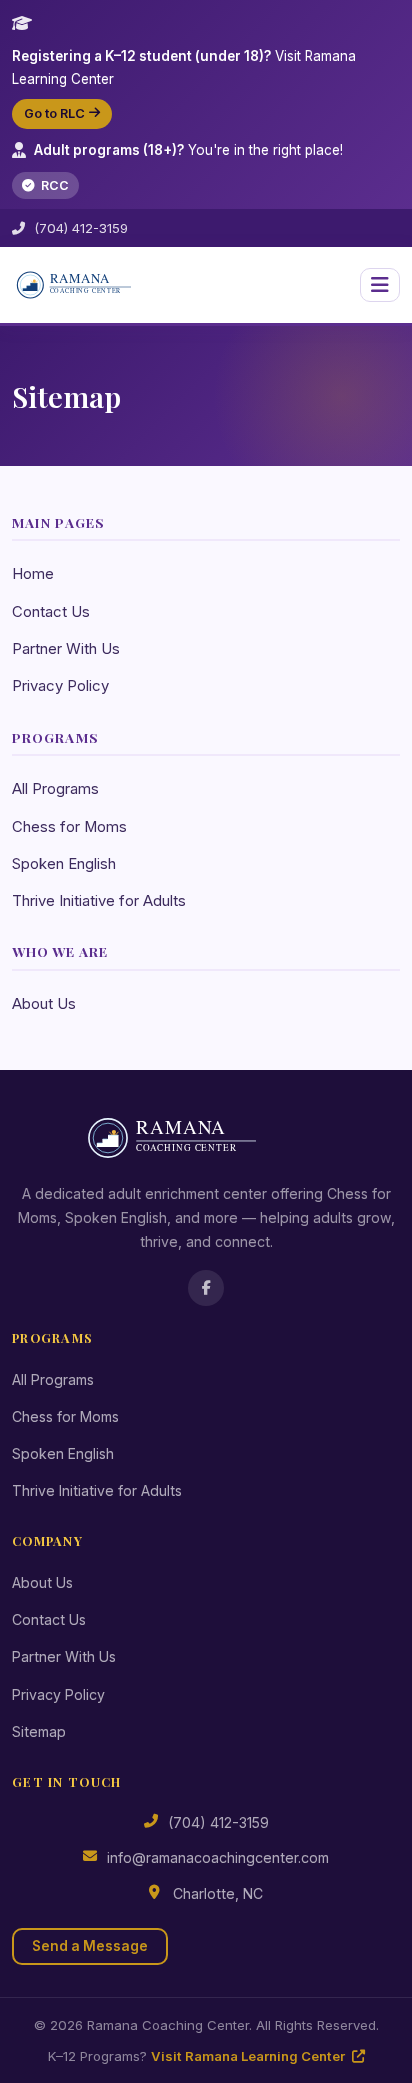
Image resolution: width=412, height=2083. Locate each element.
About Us (44, 1004)
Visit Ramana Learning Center (249, 2056)
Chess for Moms (69, 827)
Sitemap (39, 1731)
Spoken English (64, 864)
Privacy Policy (60, 686)
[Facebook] (206, 1288)
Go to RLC (54, 113)
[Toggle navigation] (380, 285)
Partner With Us (66, 649)
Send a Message (90, 1946)
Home (33, 574)
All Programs (55, 789)
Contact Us (51, 612)
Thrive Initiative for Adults (99, 901)
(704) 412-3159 (81, 228)
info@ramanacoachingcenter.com (218, 1857)
